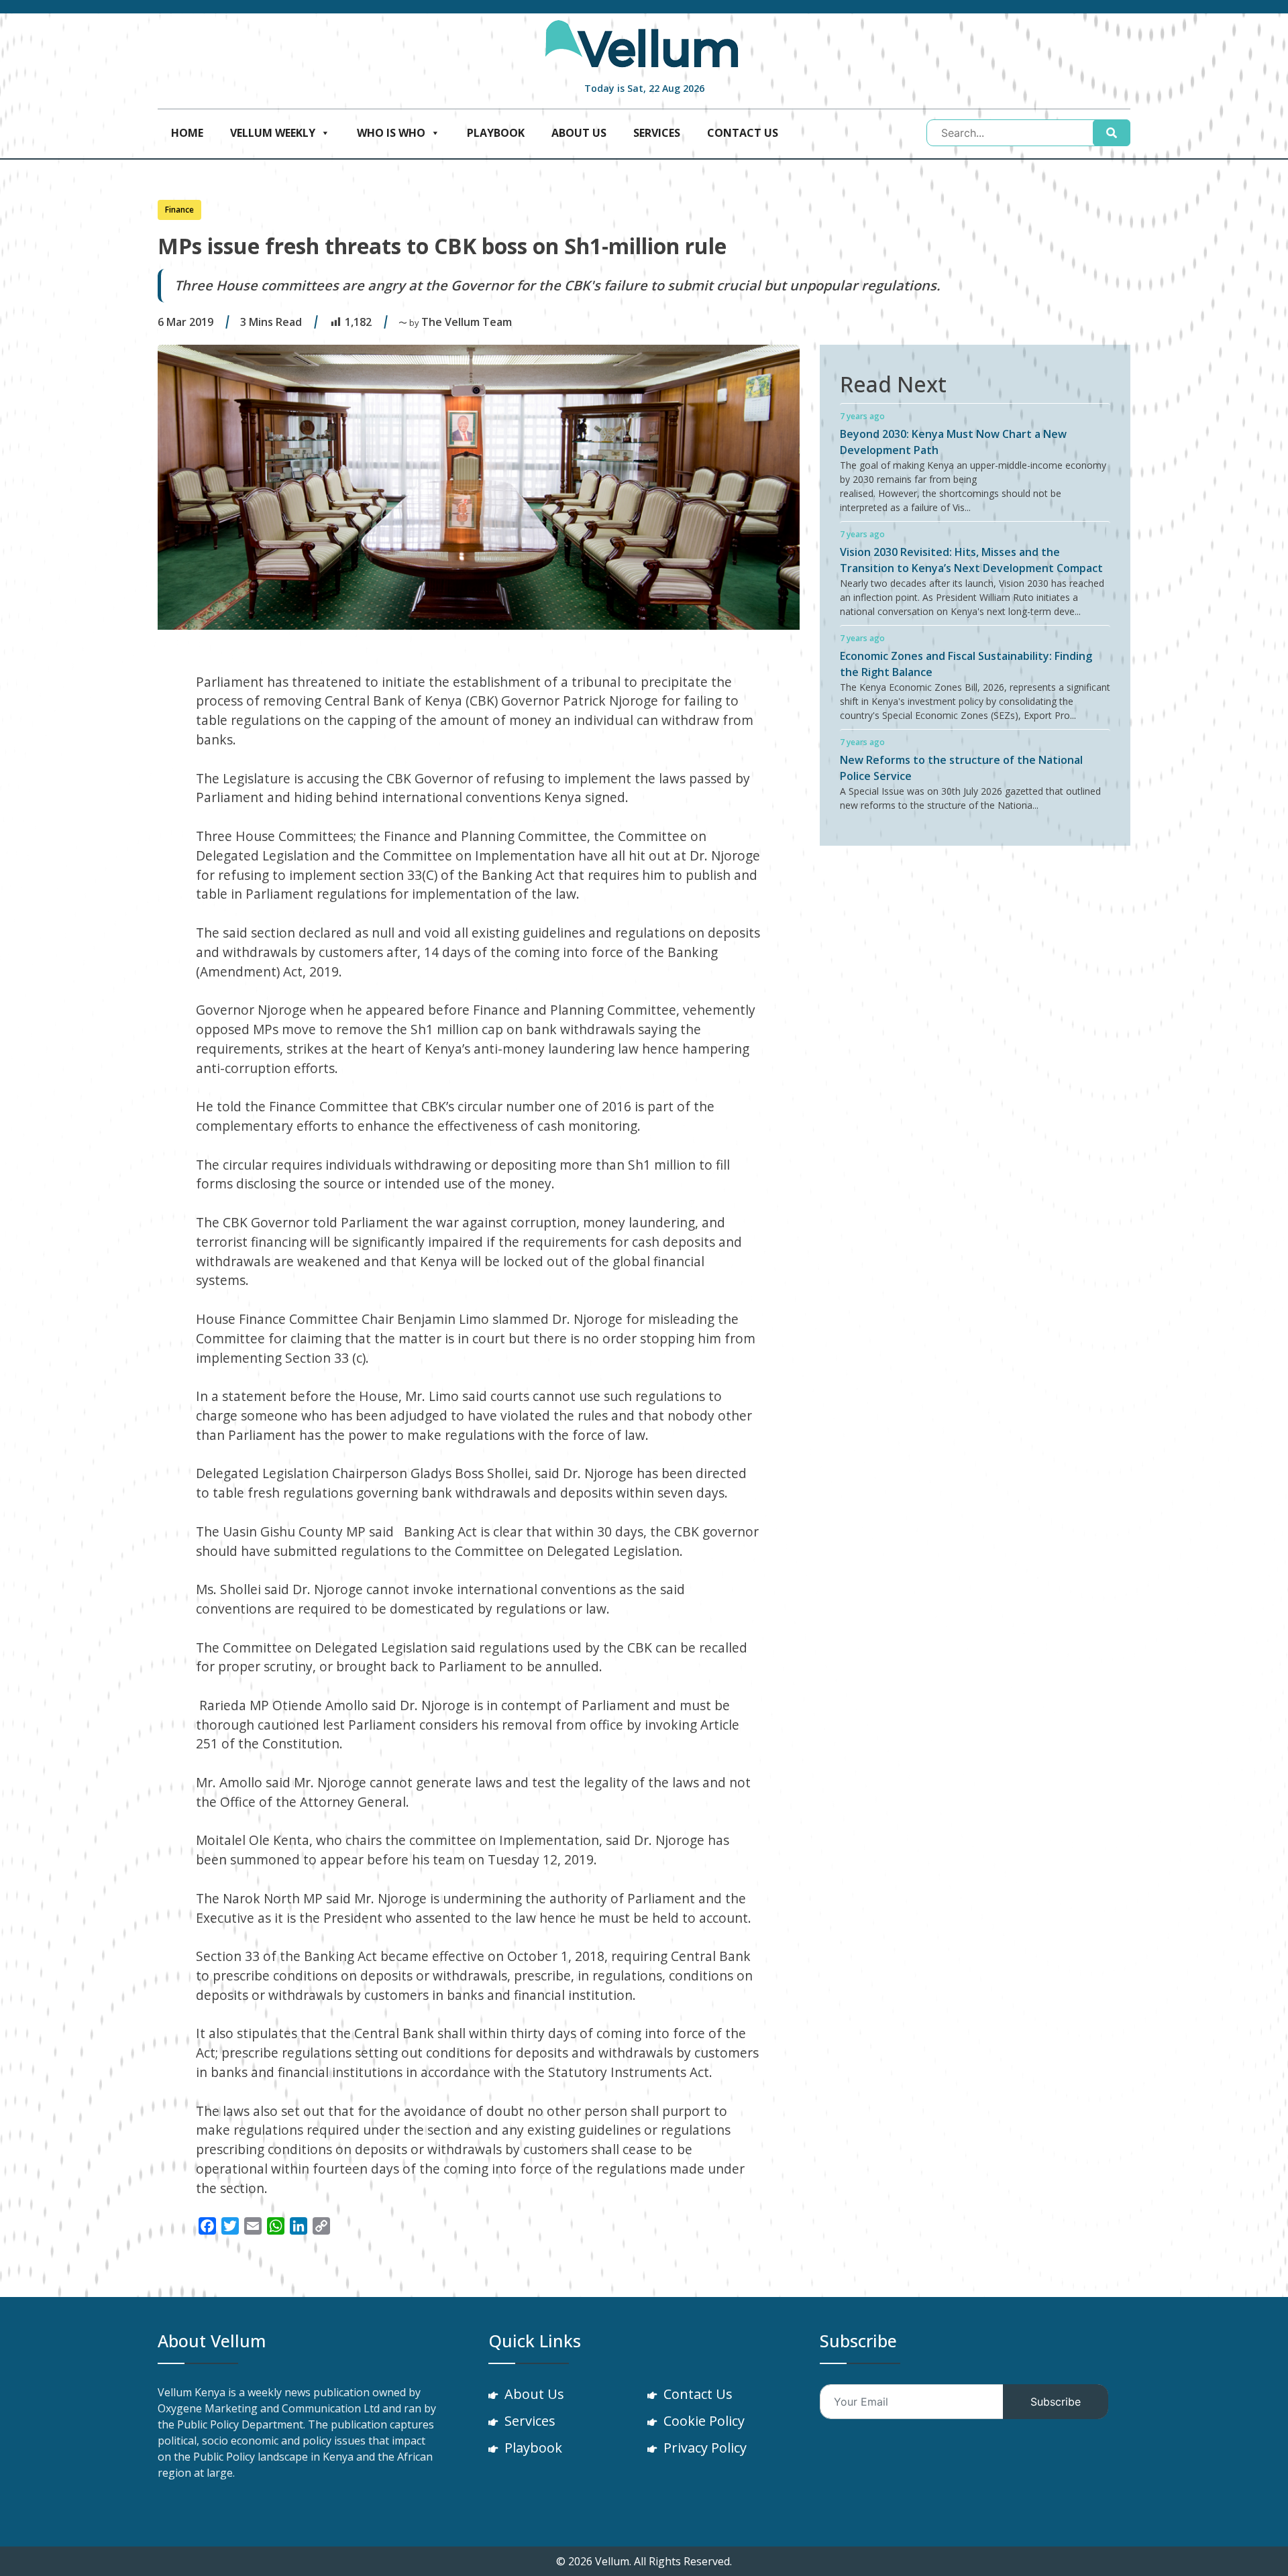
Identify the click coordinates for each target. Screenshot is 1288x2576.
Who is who (391, 133)
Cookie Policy (704, 2421)
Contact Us (743, 133)
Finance (179, 210)
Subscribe (1056, 2402)
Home (187, 133)
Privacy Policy (705, 2448)
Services (657, 133)
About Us (579, 133)
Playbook (496, 133)
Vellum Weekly (273, 133)
